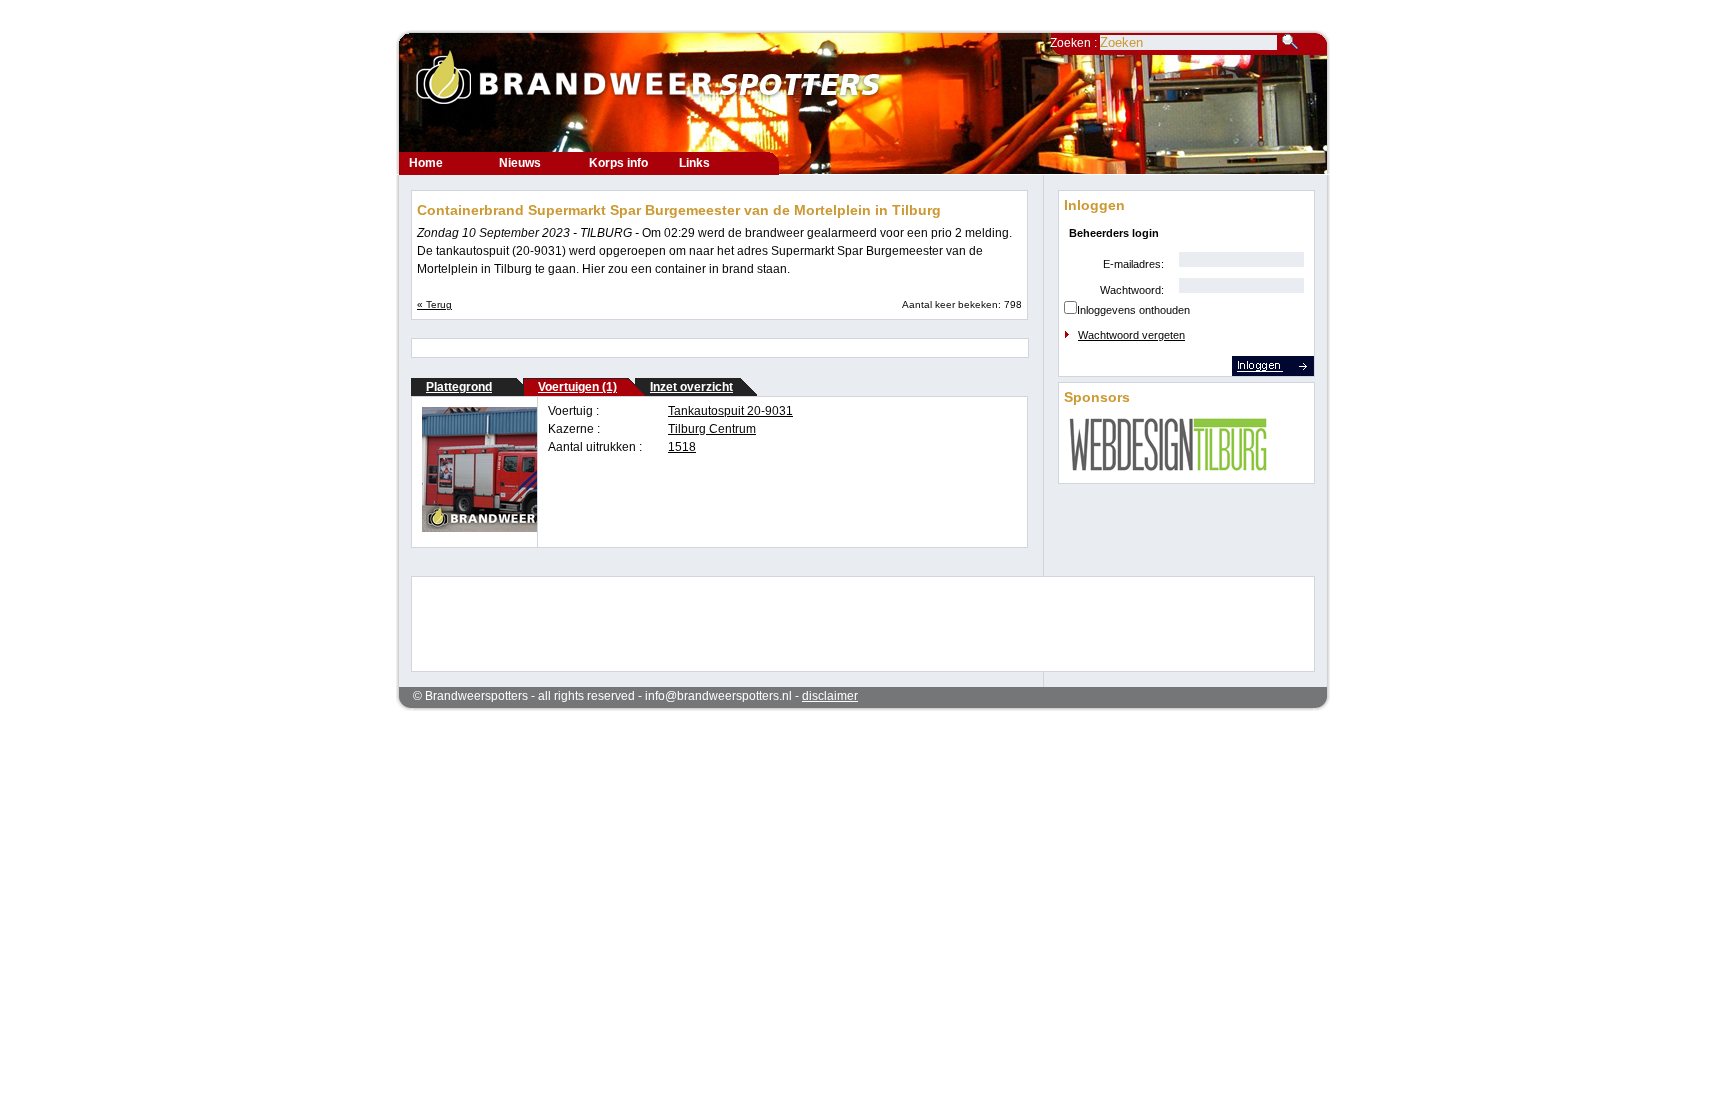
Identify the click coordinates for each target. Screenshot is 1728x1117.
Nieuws (520, 163)
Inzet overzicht (691, 387)
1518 (682, 447)
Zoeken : (1075, 43)
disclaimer (830, 696)
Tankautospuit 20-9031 (730, 411)
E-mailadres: (1133, 264)
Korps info (618, 163)
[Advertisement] (850, 622)
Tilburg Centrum (712, 429)
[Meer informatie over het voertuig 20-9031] (515, 528)
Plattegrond (459, 387)
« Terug (434, 304)
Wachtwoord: (1132, 290)
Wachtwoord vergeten (1131, 335)
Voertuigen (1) (577, 387)
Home (426, 163)
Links (694, 163)
